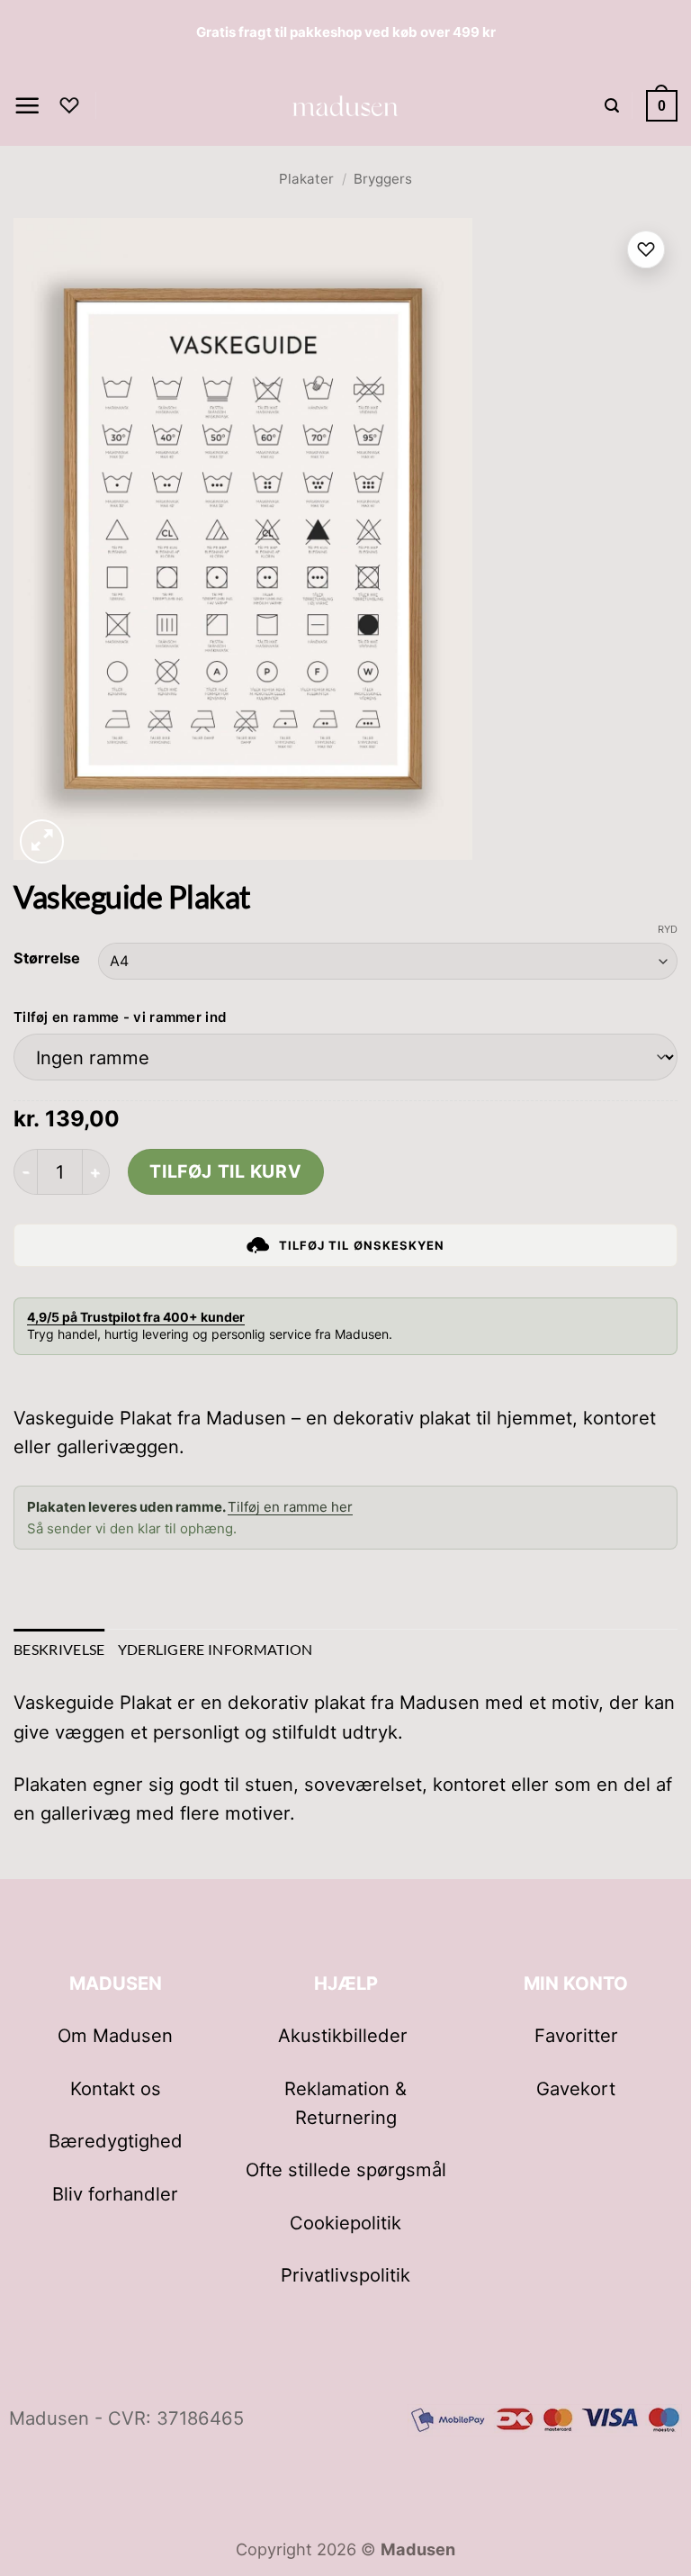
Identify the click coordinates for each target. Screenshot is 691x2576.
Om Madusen (115, 2035)
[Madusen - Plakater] (346, 105)
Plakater (306, 179)
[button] (27, 106)
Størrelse (47, 958)
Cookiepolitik (345, 2223)
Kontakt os (116, 2088)
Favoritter (576, 2035)
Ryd (668, 929)
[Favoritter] (69, 105)
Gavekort (576, 2088)
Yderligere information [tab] (215, 1649)
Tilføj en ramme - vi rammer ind (120, 1017)
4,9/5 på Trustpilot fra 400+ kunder (136, 1317)
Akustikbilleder (345, 2035)
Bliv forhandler (115, 2194)
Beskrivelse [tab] (59, 1649)
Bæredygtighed (116, 2141)
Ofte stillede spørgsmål (346, 2169)
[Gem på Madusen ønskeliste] (646, 249)
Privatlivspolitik (345, 2275)
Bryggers (383, 179)
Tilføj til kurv (225, 1171)
